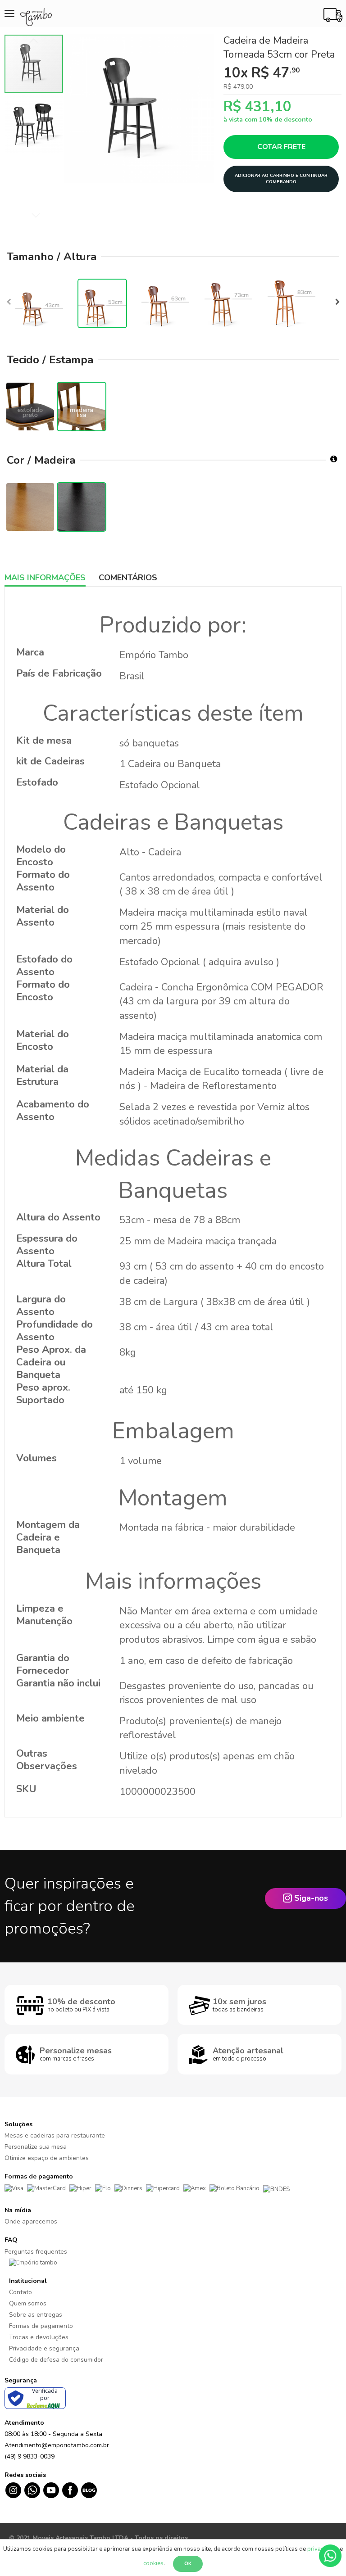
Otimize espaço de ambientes (47, 2158)
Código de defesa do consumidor (56, 2360)
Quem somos (28, 2303)
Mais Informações (45, 578)
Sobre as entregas (36, 2315)
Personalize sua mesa (36, 2147)
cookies (153, 2563)
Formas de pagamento (41, 2326)
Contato (20, 2292)
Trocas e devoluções (39, 2337)
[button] (34, 123)
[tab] (52, 578)
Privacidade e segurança (44, 2348)
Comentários (128, 578)
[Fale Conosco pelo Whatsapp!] (330, 2555)
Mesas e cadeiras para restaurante (55, 2135)
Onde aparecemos (31, 2221)
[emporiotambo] (33, 2263)
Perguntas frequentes (36, 2252)
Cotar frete (281, 147)
